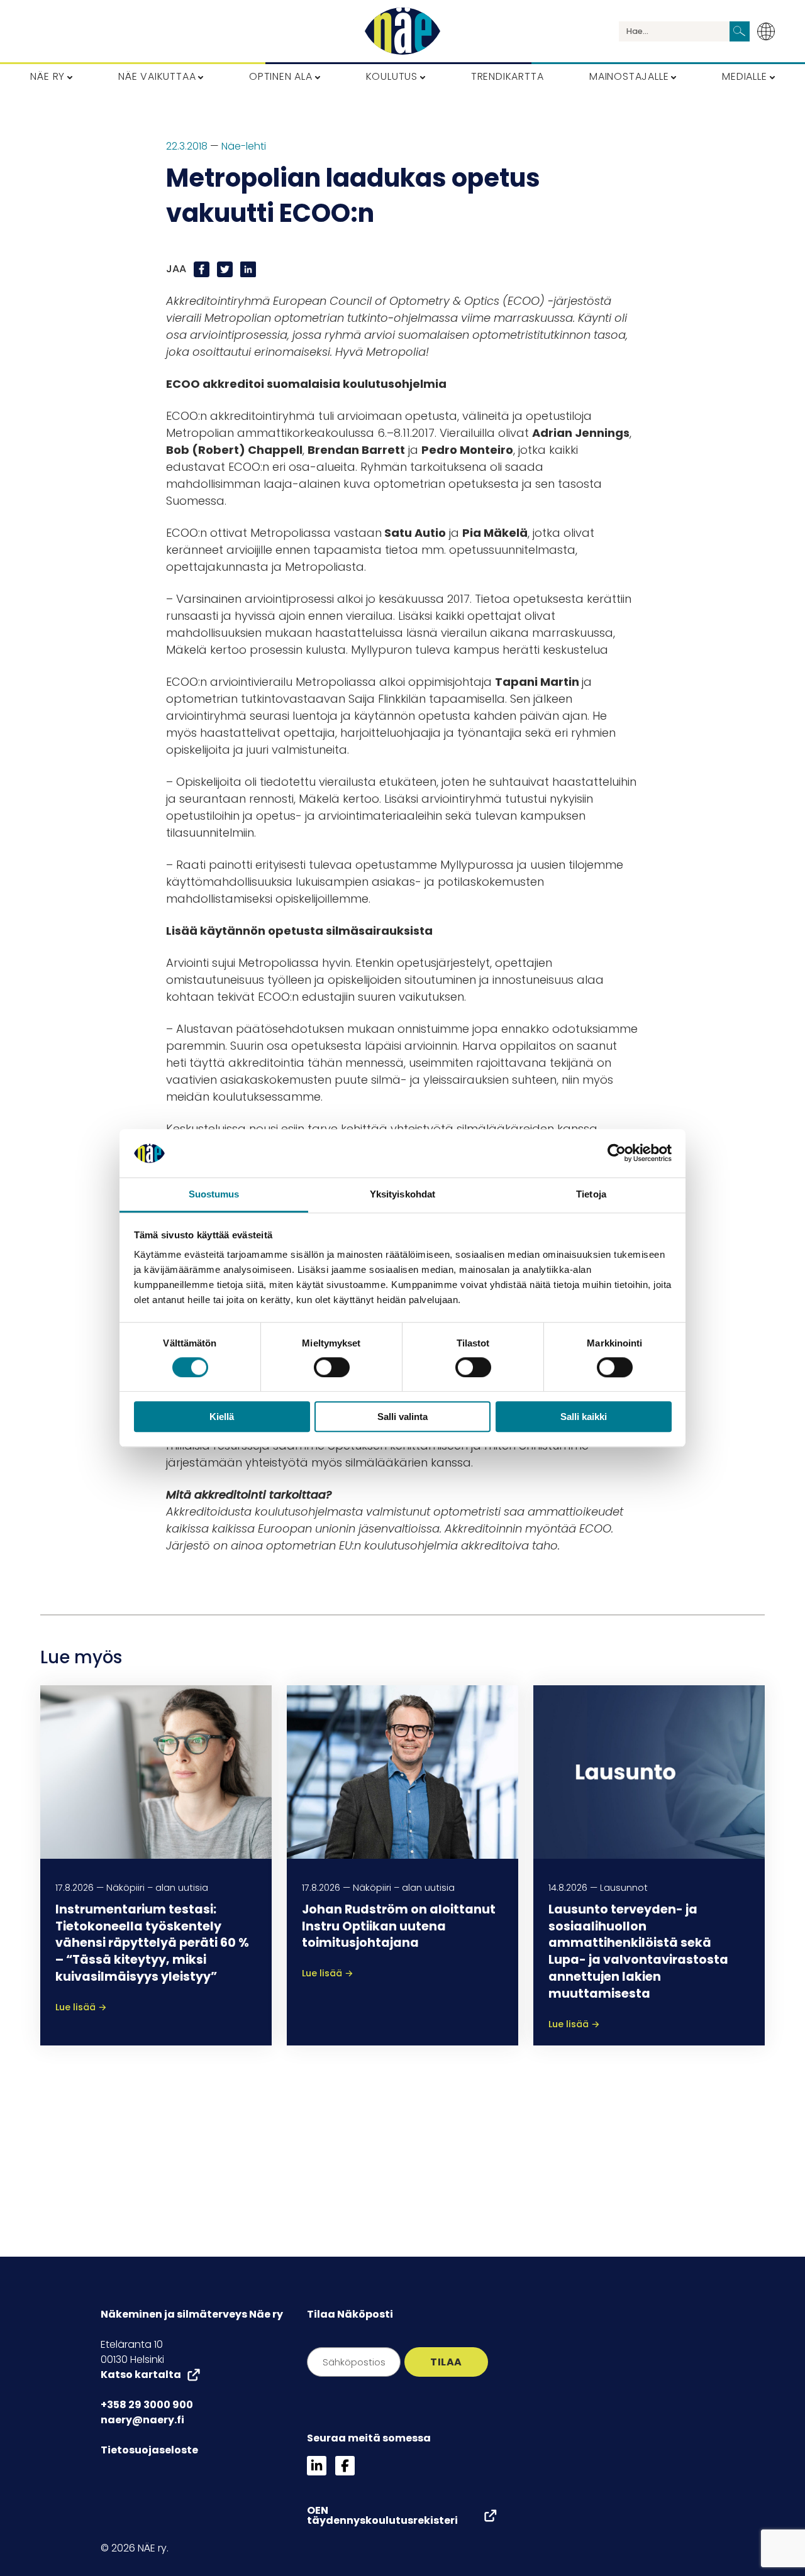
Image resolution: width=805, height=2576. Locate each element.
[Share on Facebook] (203, 269)
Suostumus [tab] (214, 1194)
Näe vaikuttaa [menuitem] (157, 76)
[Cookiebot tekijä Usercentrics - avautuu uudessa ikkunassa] (617, 1153)
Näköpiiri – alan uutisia (157, 1888)
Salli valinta (402, 1417)
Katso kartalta (141, 2375)
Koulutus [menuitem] (392, 76)
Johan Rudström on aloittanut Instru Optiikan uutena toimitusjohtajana (399, 1926)
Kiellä (222, 1417)
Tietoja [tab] (591, 1194)
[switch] (332, 1367)
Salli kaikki (584, 1417)
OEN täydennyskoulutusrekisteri (382, 2516)
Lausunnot (624, 1888)
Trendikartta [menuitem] (508, 76)
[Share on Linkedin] (248, 269)
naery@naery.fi (142, 2420)
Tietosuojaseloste (149, 2450)
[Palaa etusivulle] (402, 31)
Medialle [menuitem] (744, 76)
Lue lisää (81, 2007)
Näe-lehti (244, 146)
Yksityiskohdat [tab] (402, 1194)
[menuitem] (770, 31)
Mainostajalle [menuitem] (629, 76)
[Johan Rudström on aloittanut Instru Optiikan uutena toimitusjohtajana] (402, 1771)
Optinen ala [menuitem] (281, 76)
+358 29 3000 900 (147, 2405)
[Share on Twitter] (226, 269)
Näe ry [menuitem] (47, 76)
